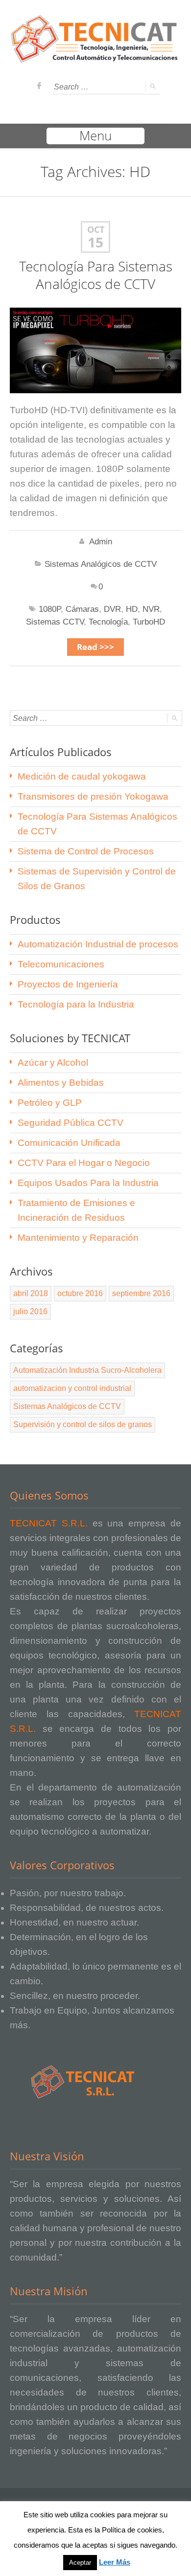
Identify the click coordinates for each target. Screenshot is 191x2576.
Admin (101, 542)
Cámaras (82, 609)
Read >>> (95, 647)
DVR (112, 609)
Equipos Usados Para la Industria (88, 1183)
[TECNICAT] (95, 58)
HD (132, 609)
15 (95, 243)
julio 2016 (30, 1311)
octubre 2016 (80, 1293)
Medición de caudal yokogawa (82, 776)
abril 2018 (31, 1293)
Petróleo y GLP (50, 1103)
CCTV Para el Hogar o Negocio (84, 1163)
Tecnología (108, 622)
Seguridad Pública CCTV (71, 1123)
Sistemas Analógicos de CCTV (101, 564)
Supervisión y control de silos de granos (83, 1424)
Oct (96, 230)
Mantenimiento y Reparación (78, 1238)
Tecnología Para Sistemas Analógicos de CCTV (96, 275)
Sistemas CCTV (55, 622)
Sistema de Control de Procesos (86, 851)
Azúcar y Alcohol (53, 1063)
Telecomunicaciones (61, 964)
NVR (151, 609)
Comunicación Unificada (69, 1143)
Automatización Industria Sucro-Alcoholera (87, 1370)
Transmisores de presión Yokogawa (93, 796)
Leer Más (115, 2562)
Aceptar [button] (80, 2563)
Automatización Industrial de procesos (98, 944)
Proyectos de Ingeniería (68, 984)
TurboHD (149, 622)
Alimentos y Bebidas (61, 1083)
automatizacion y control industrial (72, 1388)
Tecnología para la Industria (76, 1004)
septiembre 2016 (141, 1293)
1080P (50, 609)
